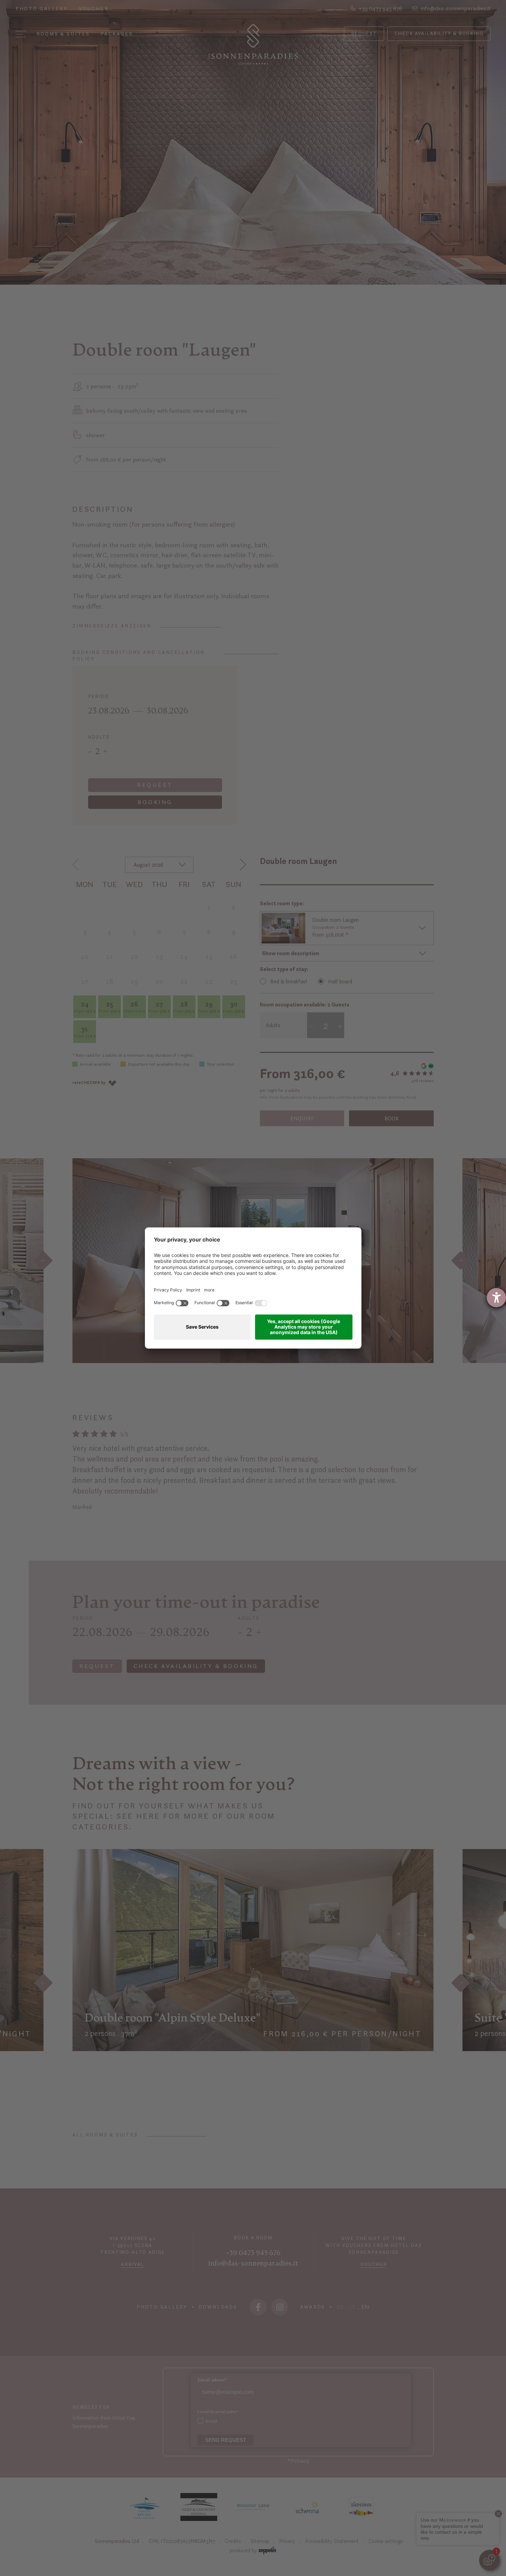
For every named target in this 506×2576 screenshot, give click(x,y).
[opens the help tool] (496, 1298)
